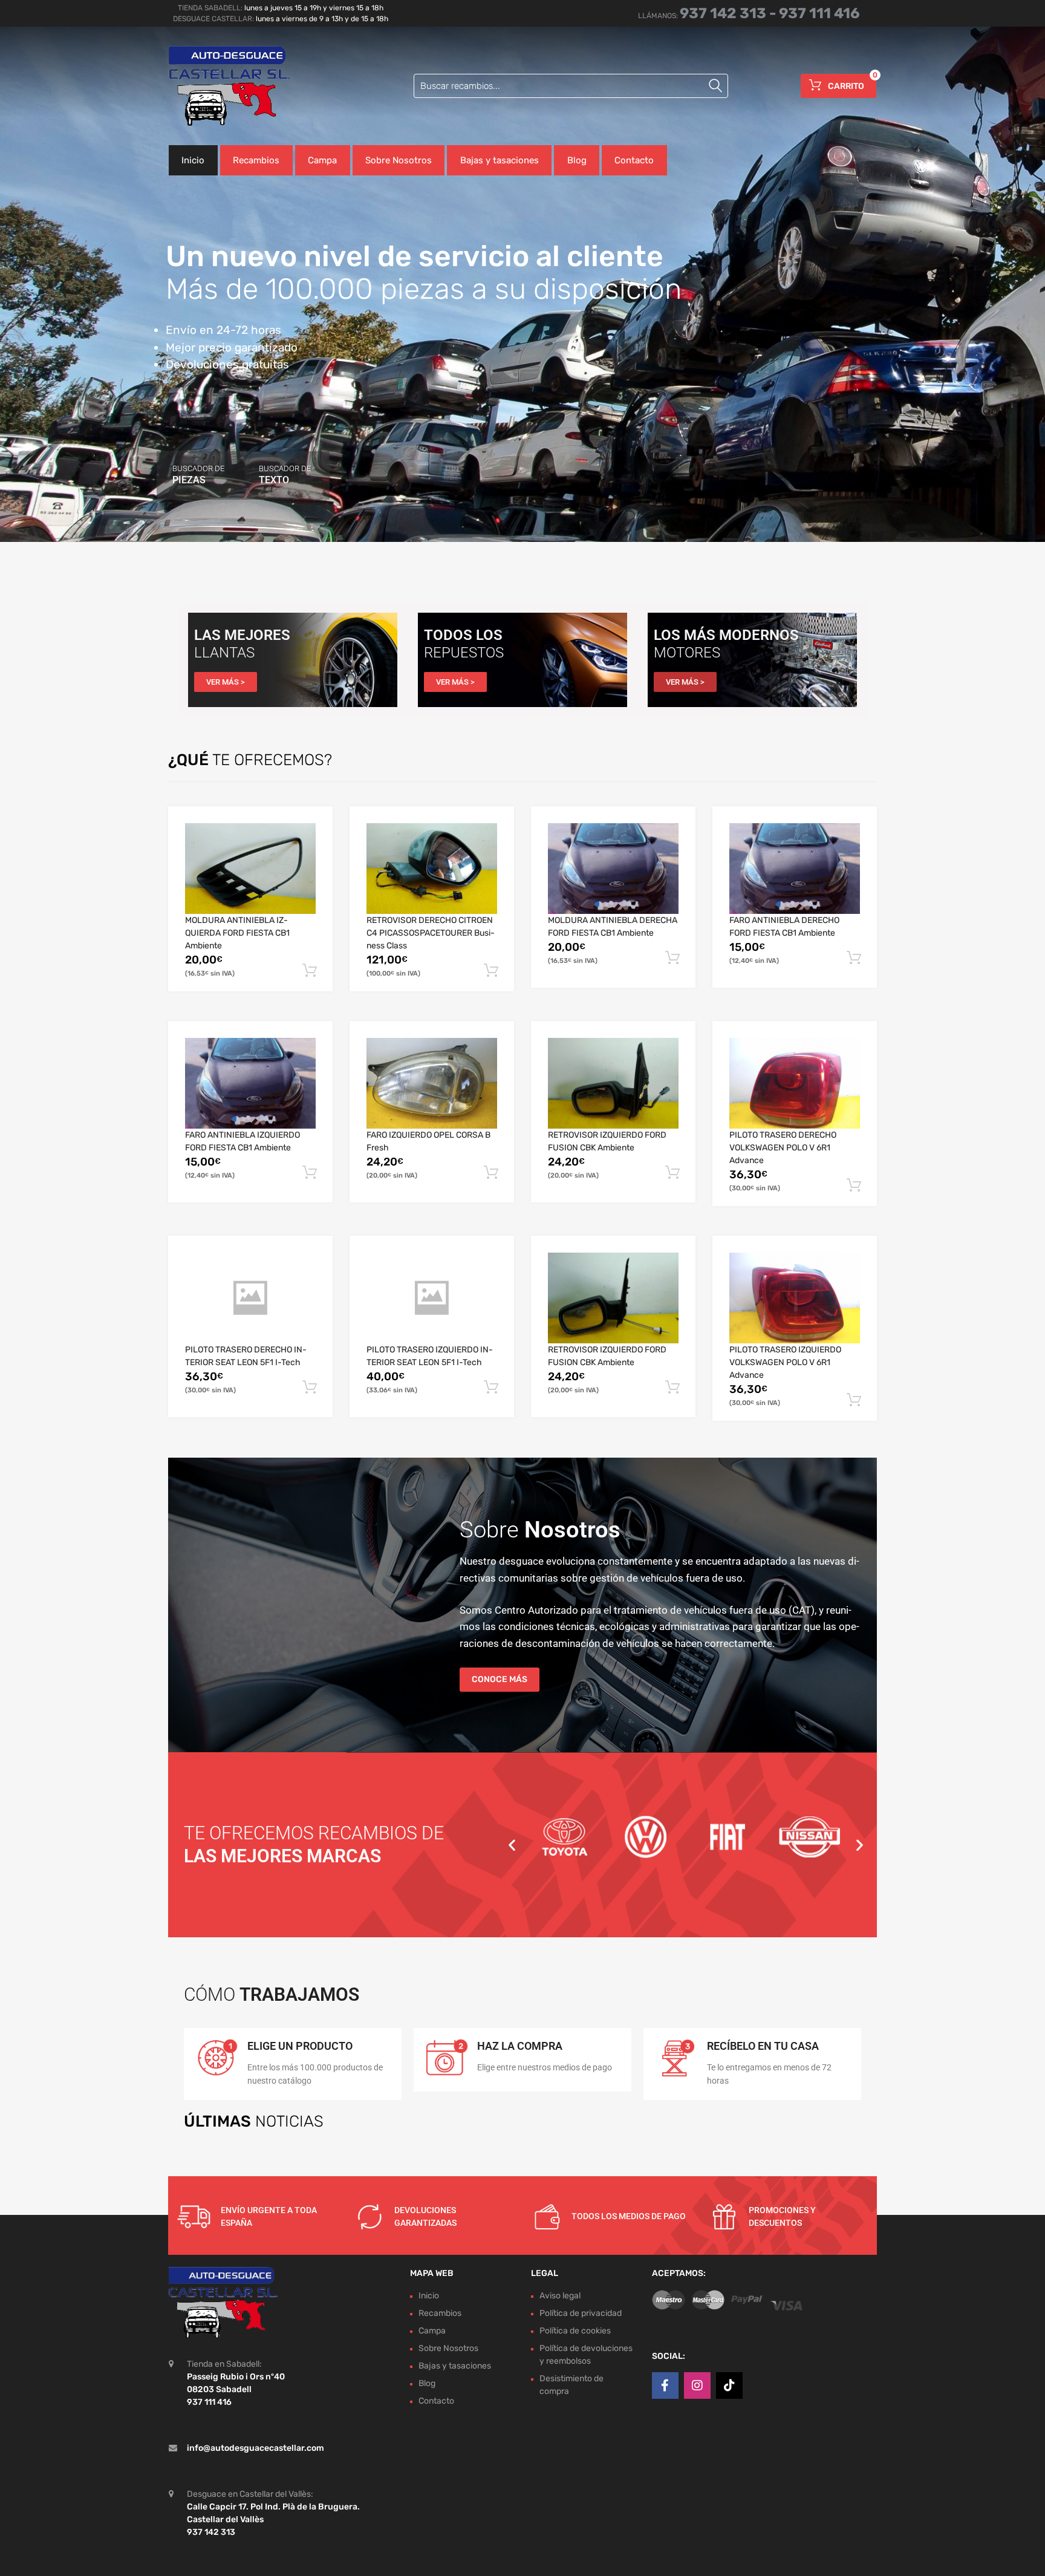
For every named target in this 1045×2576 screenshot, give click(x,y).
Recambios (256, 160)
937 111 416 (819, 13)
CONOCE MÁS (500, 1679)
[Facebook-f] (665, 2385)
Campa (322, 160)
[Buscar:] (571, 86)
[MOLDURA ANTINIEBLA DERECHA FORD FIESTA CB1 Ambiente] (613, 869)
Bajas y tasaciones (500, 160)
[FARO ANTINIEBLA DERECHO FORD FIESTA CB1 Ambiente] (795, 869)
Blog (577, 160)
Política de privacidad (581, 2313)
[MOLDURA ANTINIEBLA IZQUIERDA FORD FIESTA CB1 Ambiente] (250, 869)
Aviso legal (560, 2295)
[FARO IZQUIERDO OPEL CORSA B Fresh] (432, 1083)
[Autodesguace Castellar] (220, 86)
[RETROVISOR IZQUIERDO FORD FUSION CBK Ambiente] (613, 1084)
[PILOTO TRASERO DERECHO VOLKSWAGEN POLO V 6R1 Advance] (795, 1083)
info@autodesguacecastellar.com (256, 2447)
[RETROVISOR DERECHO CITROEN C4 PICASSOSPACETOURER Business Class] (432, 869)
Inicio (193, 160)
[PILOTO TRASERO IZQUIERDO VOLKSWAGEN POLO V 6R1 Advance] (795, 1298)
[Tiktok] (729, 2385)
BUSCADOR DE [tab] (198, 475)
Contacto (634, 160)
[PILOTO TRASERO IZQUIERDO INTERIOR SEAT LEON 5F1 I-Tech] (432, 1298)
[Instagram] (697, 2385)
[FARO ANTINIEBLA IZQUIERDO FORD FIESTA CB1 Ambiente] (250, 1083)
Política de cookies (575, 2330)
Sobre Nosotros (399, 160)
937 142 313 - (729, 13)
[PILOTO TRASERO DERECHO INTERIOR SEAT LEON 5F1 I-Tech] (250, 1298)
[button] (512, 1844)
